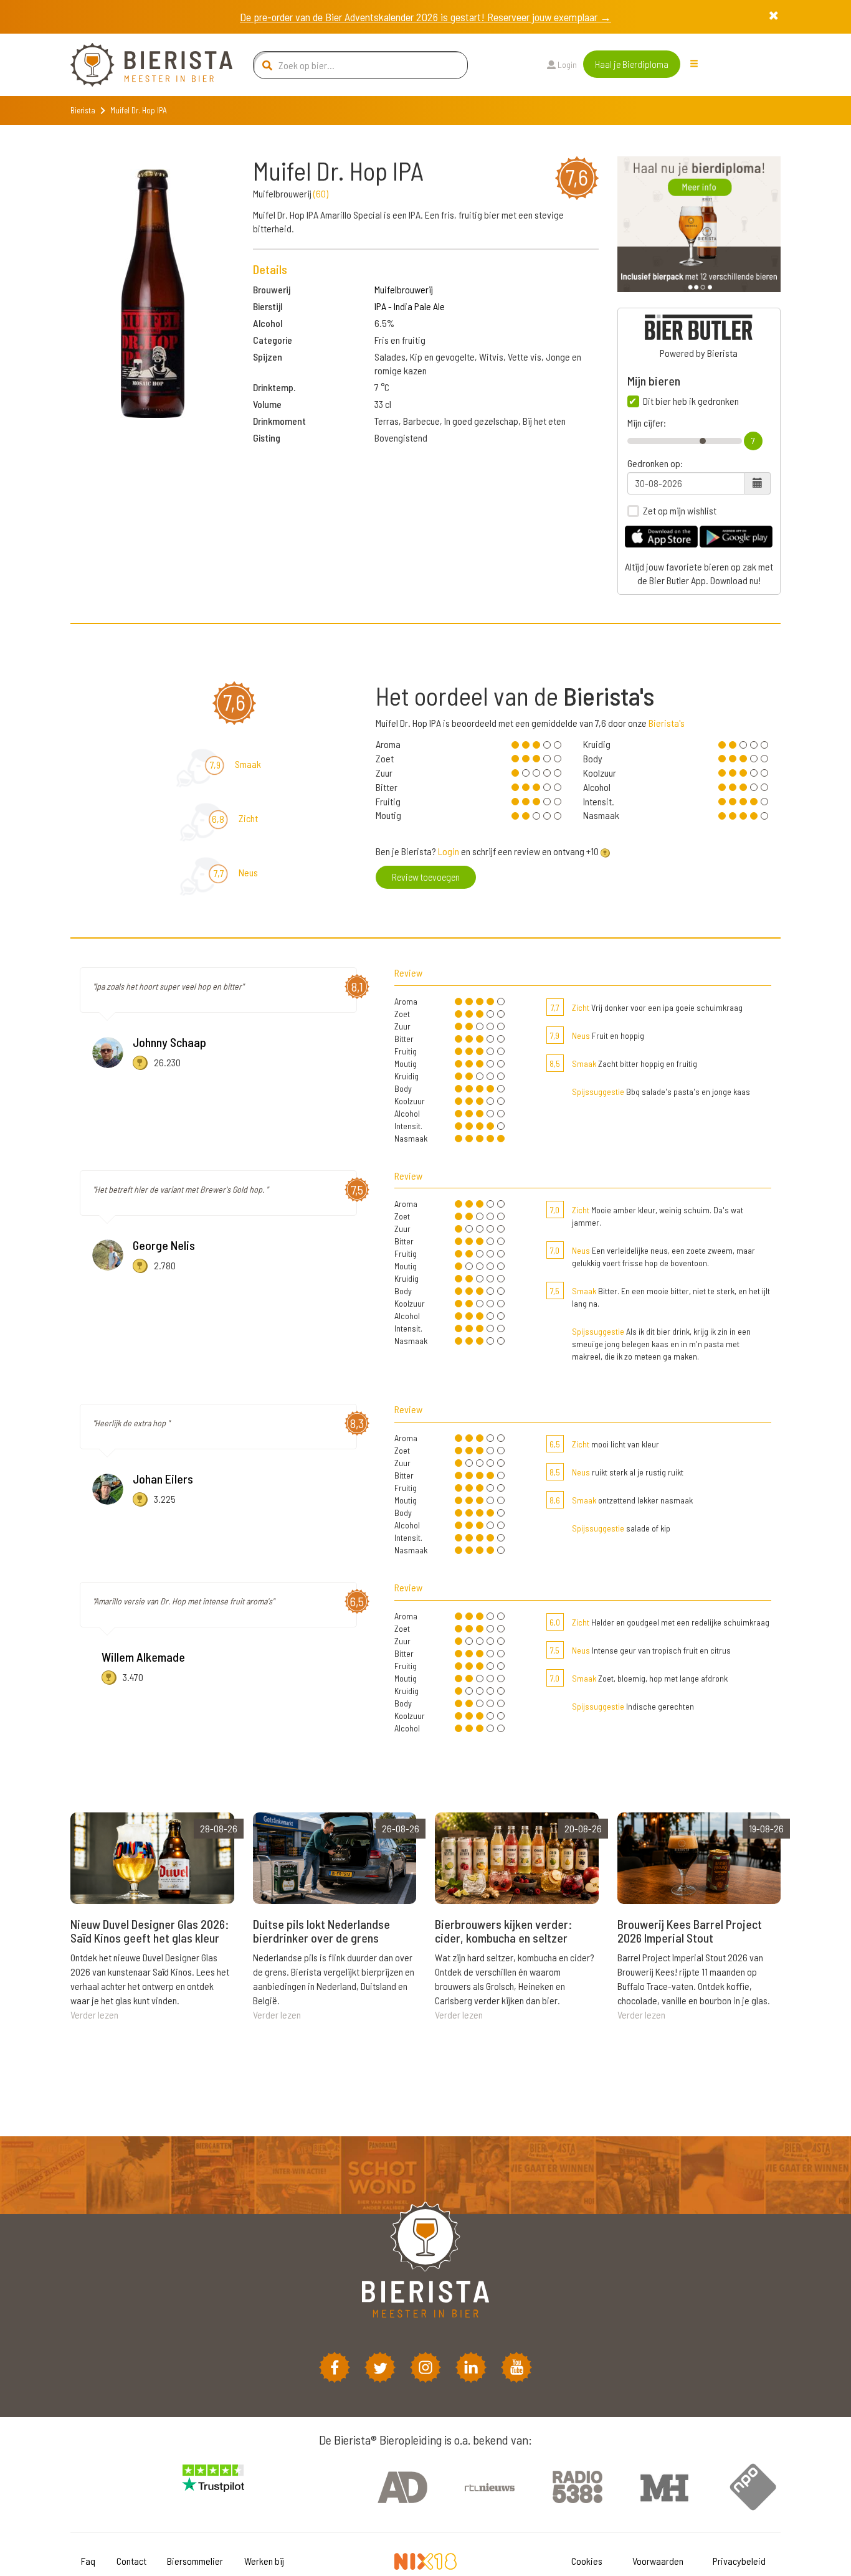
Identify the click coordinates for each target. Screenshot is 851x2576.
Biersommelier (195, 2561)
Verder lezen (94, 2015)
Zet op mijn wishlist (680, 511)
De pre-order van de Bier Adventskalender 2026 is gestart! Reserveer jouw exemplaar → (425, 17)
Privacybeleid (739, 2561)
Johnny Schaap (169, 1042)
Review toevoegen (426, 877)
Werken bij (264, 2561)
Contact (131, 2561)
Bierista (83, 110)
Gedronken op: (655, 463)
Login (566, 64)
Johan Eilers (163, 1479)
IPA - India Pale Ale (410, 306)
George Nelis (164, 1245)
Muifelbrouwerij (404, 289)
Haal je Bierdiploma (632, 64)
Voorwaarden (658, 2561)
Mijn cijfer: (647, 423)
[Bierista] (142, 65)
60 (321, 193)
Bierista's (667, 723)
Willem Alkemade (143, 1657)
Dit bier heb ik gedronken (691, 401)
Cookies (587, 2561)
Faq (88, 2561)
